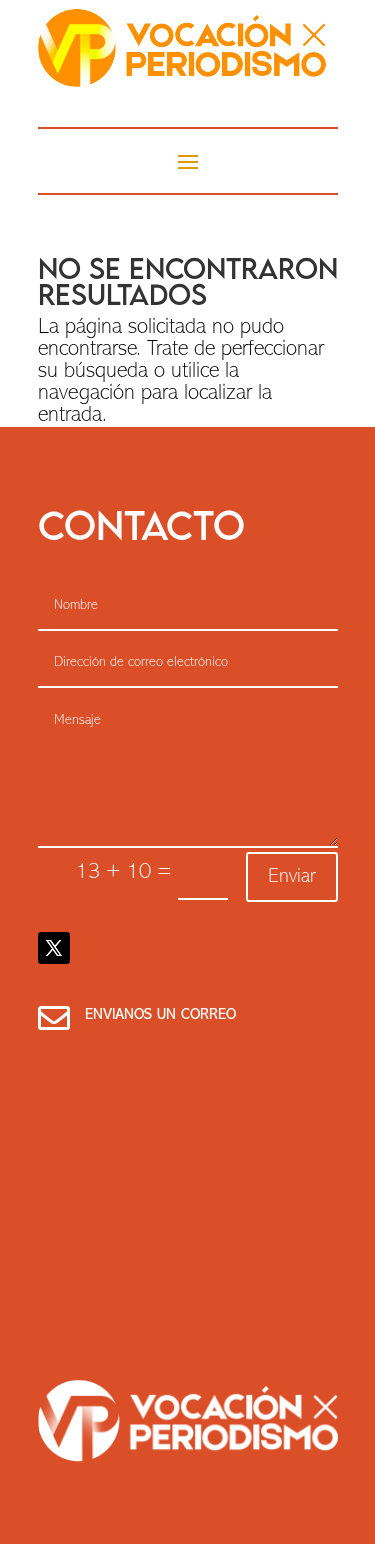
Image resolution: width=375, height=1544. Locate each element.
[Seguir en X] (54, 948)
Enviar (292, 877)
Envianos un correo (160, 1015)
